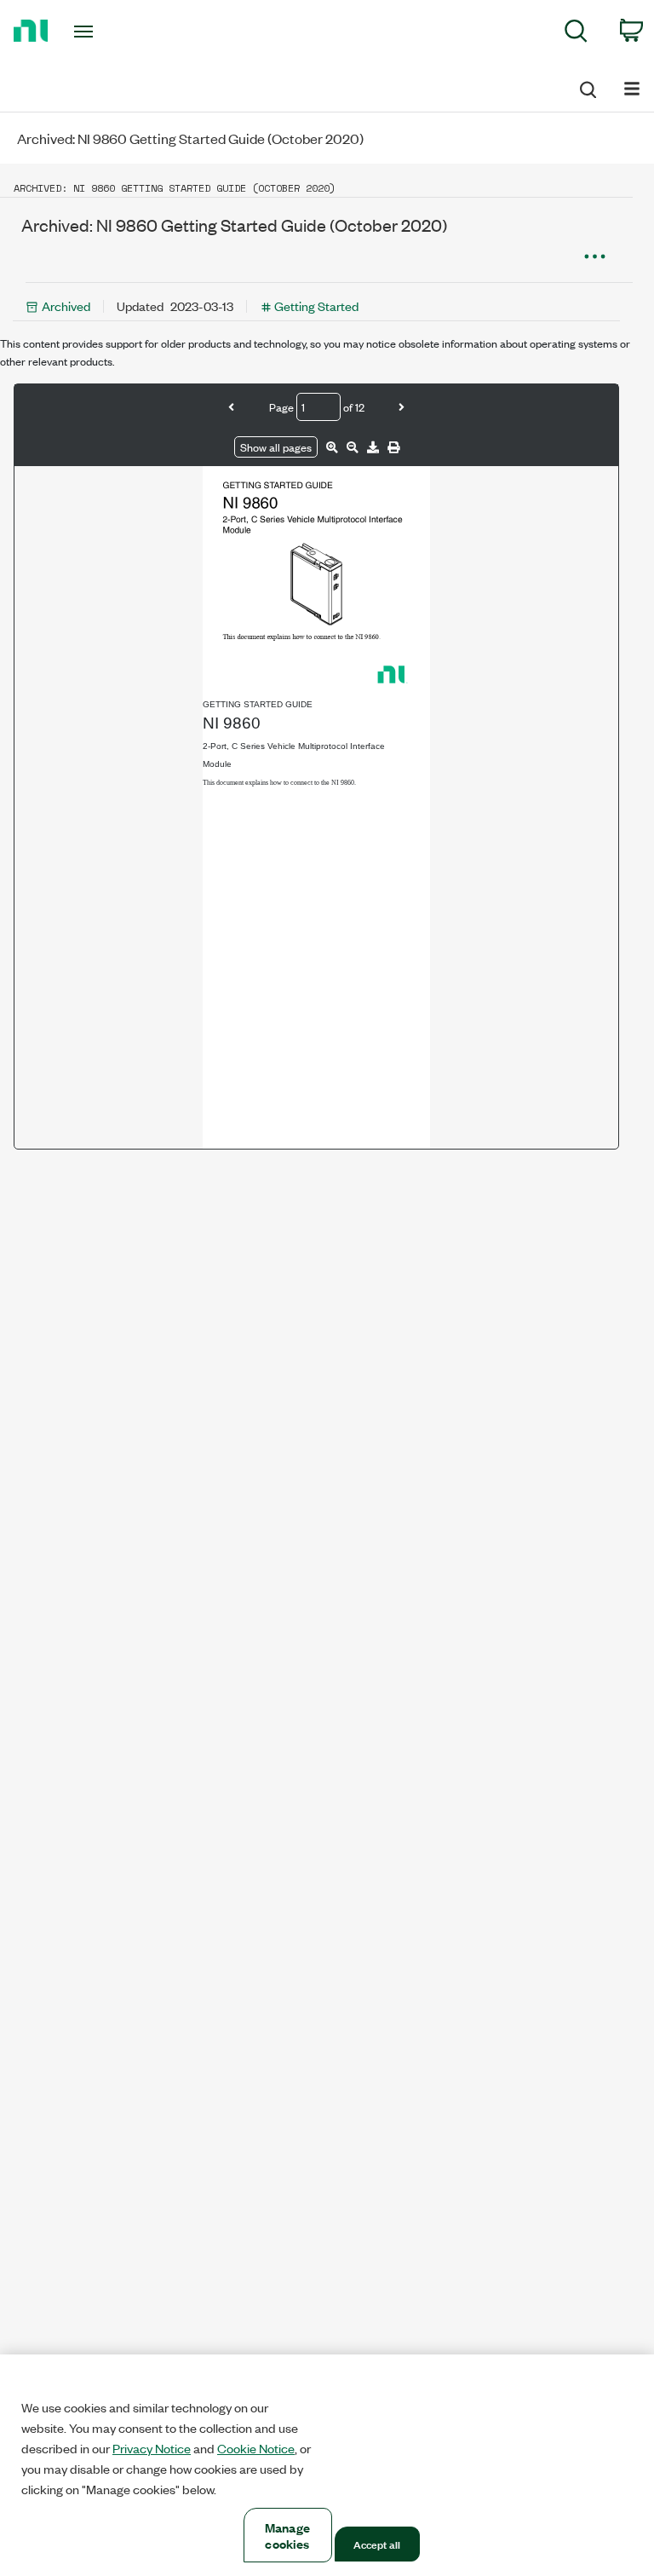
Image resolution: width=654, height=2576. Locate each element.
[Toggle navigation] (103, 32)
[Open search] (587, 87)
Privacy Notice (152, 2448)
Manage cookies (287, 2535)
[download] (373, 447)
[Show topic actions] (594, 256)
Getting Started (316, 305)
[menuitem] (576, 34)
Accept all (377, 2544)
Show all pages (276, 447)
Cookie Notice (256, 2448)
